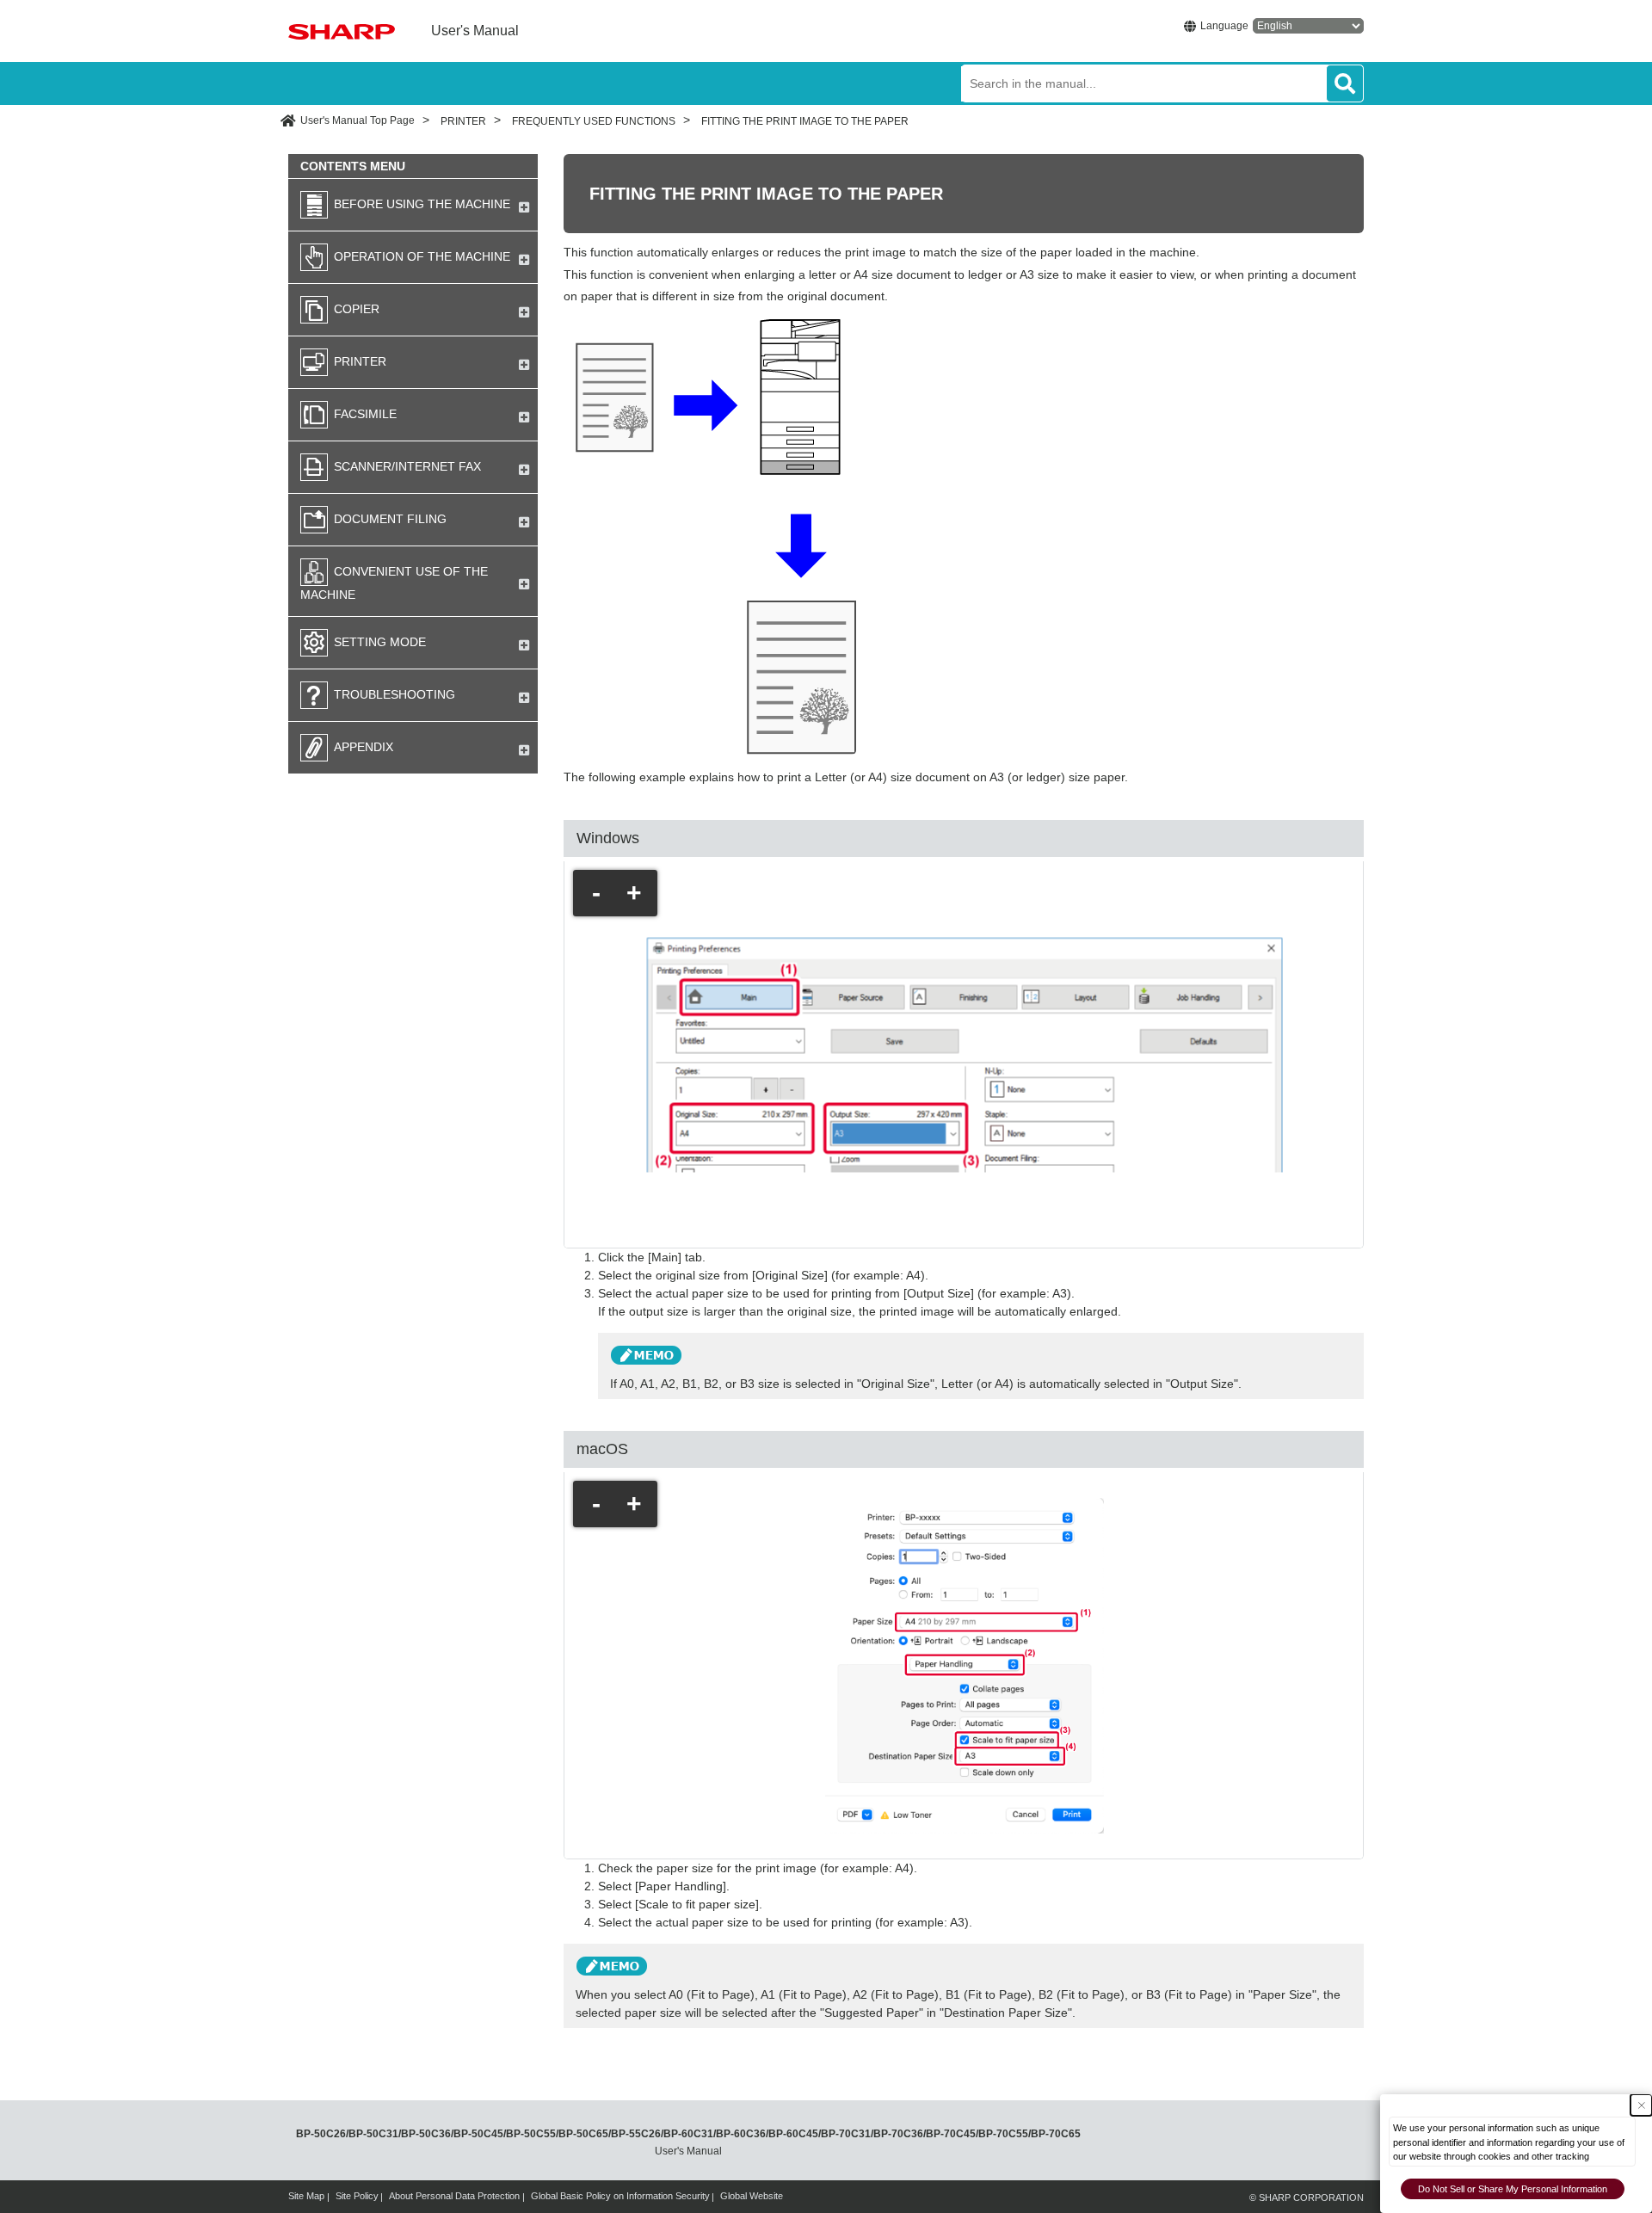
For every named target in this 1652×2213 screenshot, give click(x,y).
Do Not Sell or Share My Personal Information (1513, 2189)
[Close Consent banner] (1641, 2105)
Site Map (306, 2196)
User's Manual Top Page (358, 120)
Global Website (752, 2196)
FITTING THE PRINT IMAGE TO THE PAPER (805, 121)
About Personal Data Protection (454, 2196)
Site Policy (357, 2196)
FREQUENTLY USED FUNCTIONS (594, 121)
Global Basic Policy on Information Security (620, 2196)
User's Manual (475, 31)
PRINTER (463, 121)
